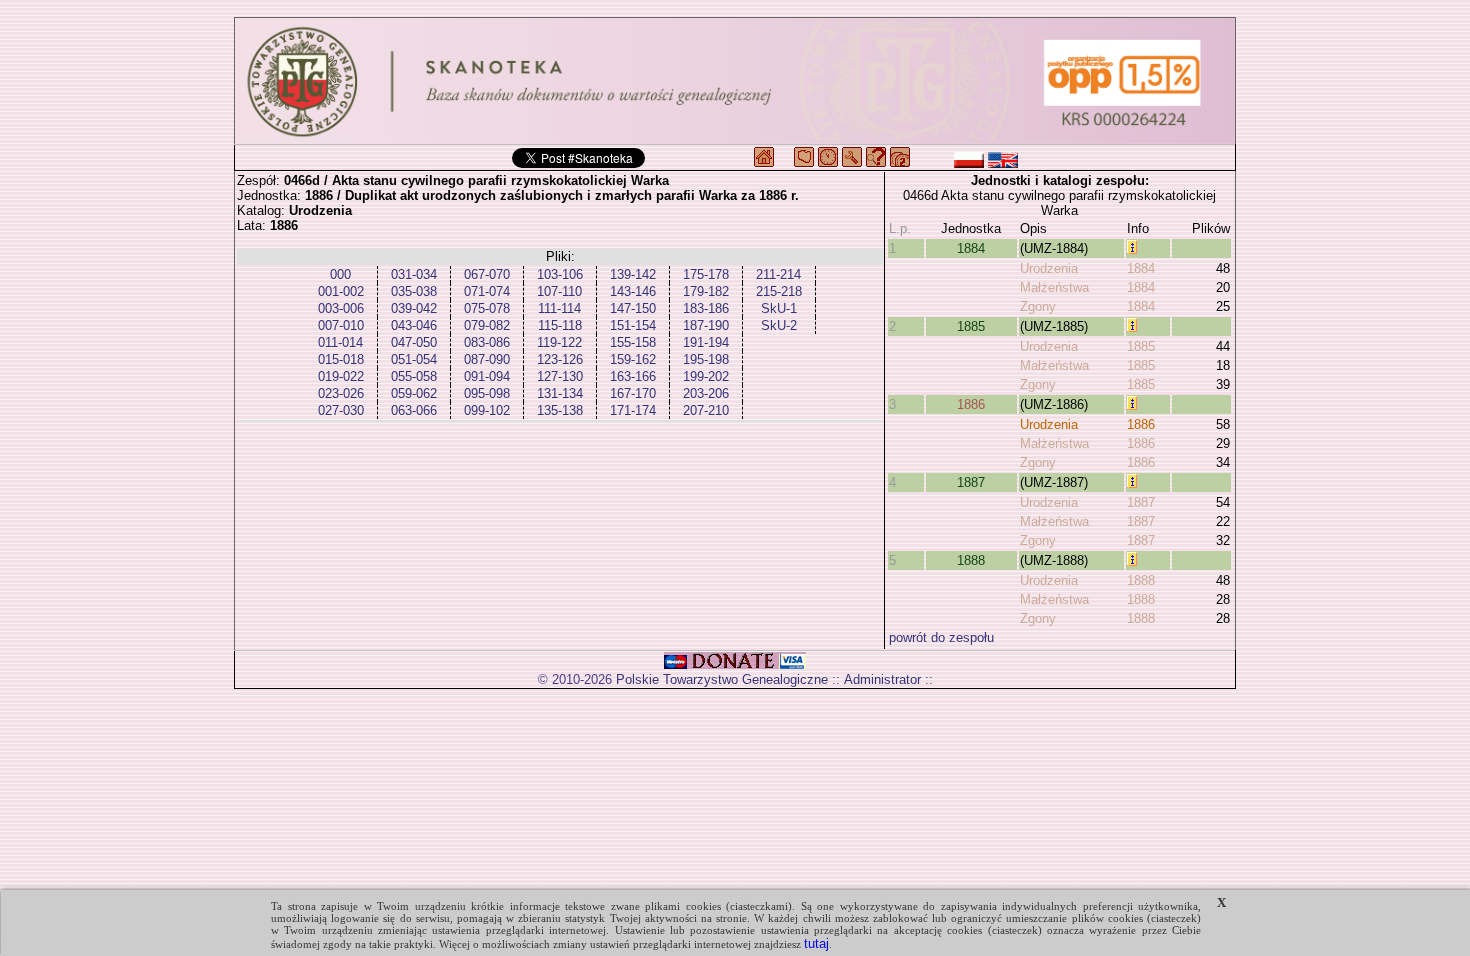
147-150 (633, 308)
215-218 (779, 291)
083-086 (487, 342)
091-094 (487, 376)
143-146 (633, 291)
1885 (971, 326)
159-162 (633, 359)
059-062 (414, 393)
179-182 (706, 291)
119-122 (559, 342)
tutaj (816, 943)
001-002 (341, 291)
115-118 (560, 325)
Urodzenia (1049, 268)
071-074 (487, 291)
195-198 (706, 359)
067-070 (487, 274)
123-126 (560, 359)
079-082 (487, 325)
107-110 (559, 291)
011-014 (340, 342)
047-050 (414, 342)
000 (340, 274)
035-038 (414, 291)
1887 (971, 482)
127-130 (560, 376)
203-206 (706, 393)
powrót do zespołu (941, 637)
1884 (971, 248)
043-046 (414, 325)
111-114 (559, 308)
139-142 (633, 274)
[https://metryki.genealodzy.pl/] (735, 81)
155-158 (633, 342)
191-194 (706, 342)
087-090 (487, 359)
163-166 (633, 376)
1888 (971, 560)
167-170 (633, 393)
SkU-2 (779, 325)
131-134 (560, 393)
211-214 (778, 274)
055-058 (414, 376)
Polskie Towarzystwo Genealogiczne (722, 679)
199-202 (706, 376)
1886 (971, 404)
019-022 (341, 376)
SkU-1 (779, 308)
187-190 (706, 325)
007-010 (341, 325)
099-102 (487, 410)
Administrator (882, 679)
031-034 (414, 274)
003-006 (341, 308)
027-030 (341, 410)
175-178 (706, 274)
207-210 (706, 410)
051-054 (414, 359)
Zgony (1038, 306)
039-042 (414, 308)
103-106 (560, 274)
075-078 (487, 308)
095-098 (487, 393)
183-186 (706, 308)
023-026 (341, 393)
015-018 (341, 359)
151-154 (633, 325)
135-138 (560, 410)
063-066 (414, 410)
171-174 (633, 410)
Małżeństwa (1054, 287)
